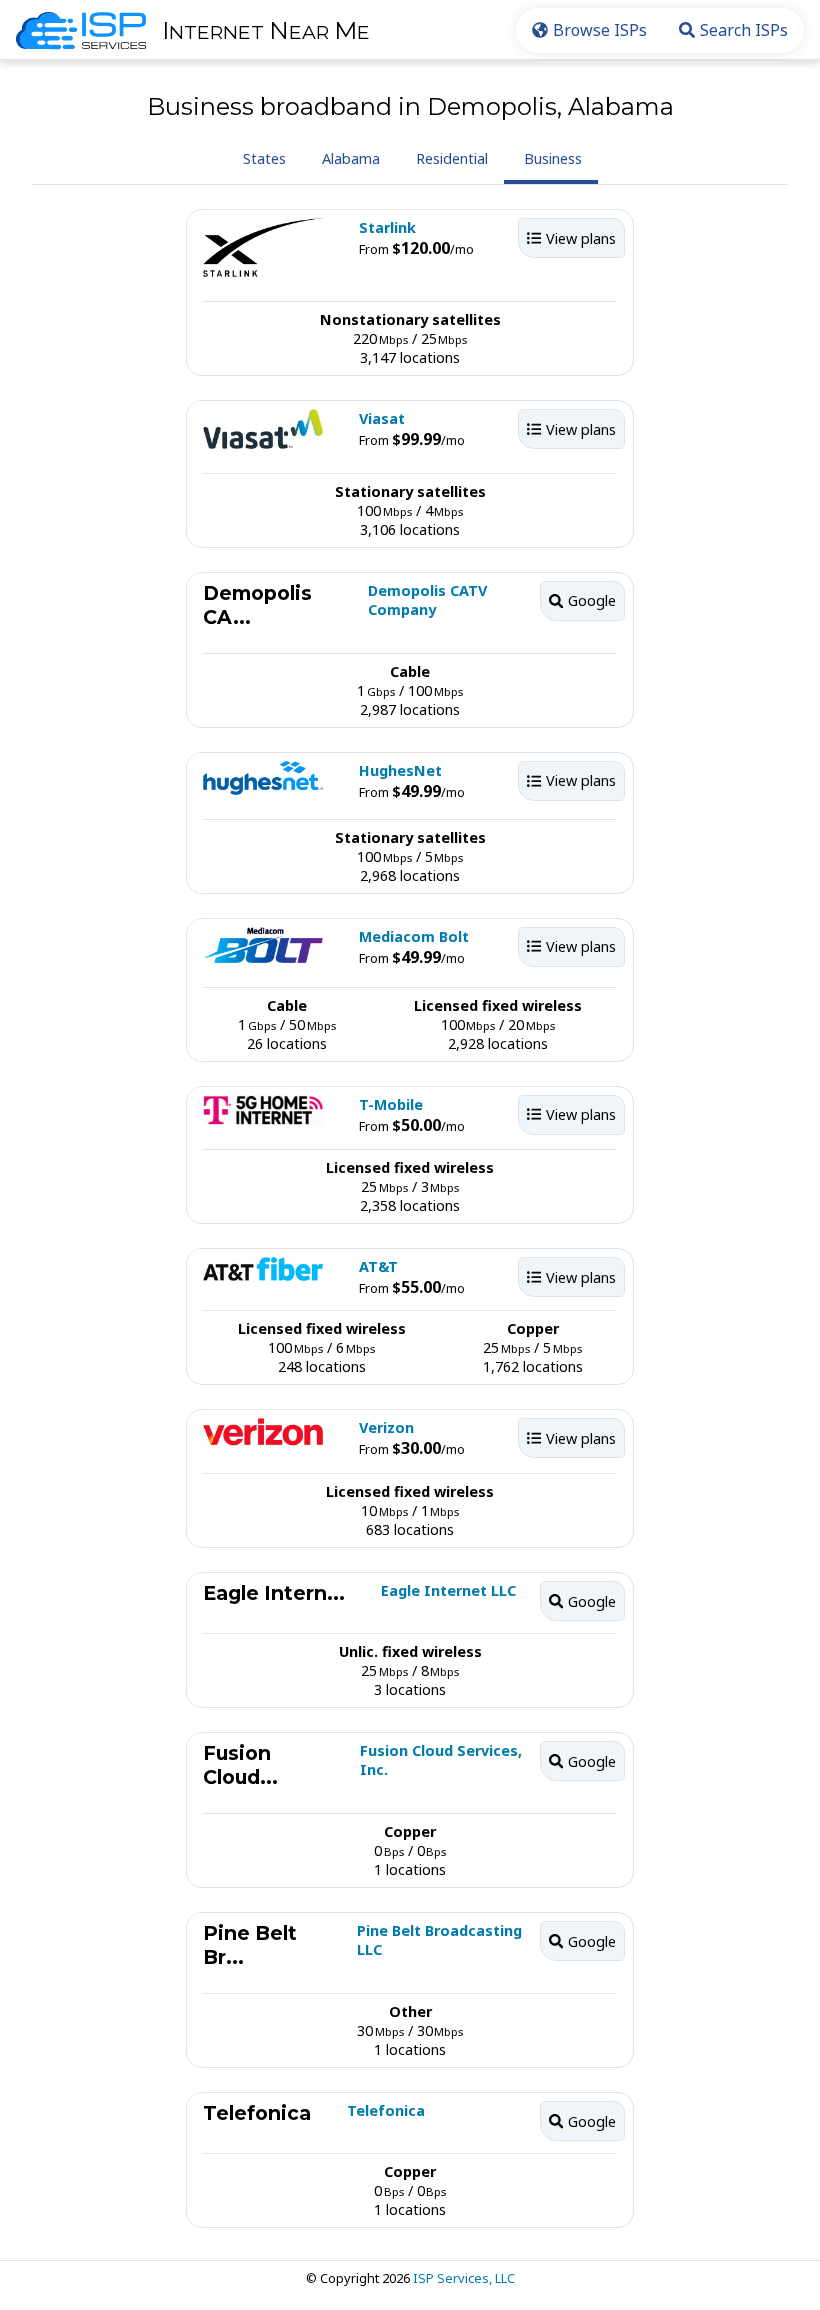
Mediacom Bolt (414, 936)
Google (592, 600)
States (264, 158)
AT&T (378, 1266)
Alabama (351, 158)
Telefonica (386, 2110)
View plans (581, 238)
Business (553, 158)
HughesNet (400, 770)
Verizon (386, 1427)
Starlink (387, 227)
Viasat (382, 418)
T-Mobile (391, 1104)
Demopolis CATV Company (427, 600)
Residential (452, 158)
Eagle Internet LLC (448, 1590)
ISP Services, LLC (464, 2278)
